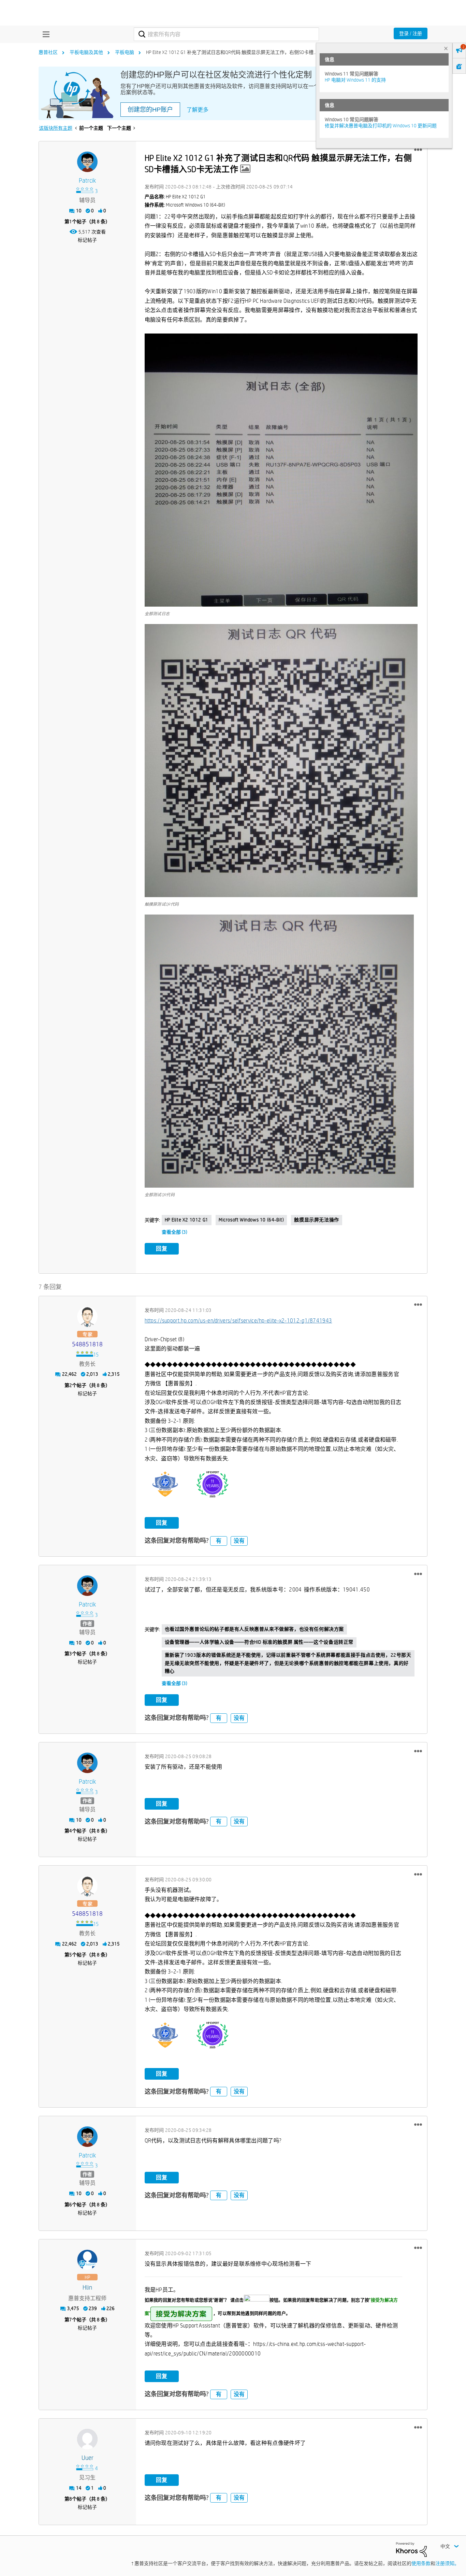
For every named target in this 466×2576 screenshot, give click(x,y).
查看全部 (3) (174, 1232)
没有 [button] (239, 1541)
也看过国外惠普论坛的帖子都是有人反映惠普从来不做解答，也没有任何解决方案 (254, 1629)
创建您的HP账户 (150, 110)
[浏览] (44, 34)
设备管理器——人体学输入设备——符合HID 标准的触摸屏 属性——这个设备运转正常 (259, 1642)
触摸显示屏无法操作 (316, 1220)
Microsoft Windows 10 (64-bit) (251, 1220)
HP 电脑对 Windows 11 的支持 (355, 80)
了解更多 (198, 110)
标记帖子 (87, 240)
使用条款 (421, 2563)
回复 (162, 1249)
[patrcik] (87, 162)
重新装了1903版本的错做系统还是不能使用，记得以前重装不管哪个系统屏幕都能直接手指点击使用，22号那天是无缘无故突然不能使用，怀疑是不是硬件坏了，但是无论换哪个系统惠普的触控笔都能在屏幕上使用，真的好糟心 (288, 1663)
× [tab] (446, 48)
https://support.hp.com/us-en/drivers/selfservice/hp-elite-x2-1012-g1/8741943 (238, 1321)
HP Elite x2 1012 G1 (187, 1220)
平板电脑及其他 (86, 52)
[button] (418, 150)
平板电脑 (125, 52)
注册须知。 (447, 2563)
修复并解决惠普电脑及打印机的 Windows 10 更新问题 (381, 126)
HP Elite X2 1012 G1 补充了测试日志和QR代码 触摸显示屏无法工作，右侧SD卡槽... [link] (231, 52)
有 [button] (219, 1541)
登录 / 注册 (411, 33)
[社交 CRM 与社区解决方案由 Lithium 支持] (411, 2549)
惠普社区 (48, 52)
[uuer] (87, 2439)
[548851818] (87, 1317)
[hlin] (87, 2260)
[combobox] (226, 34)
